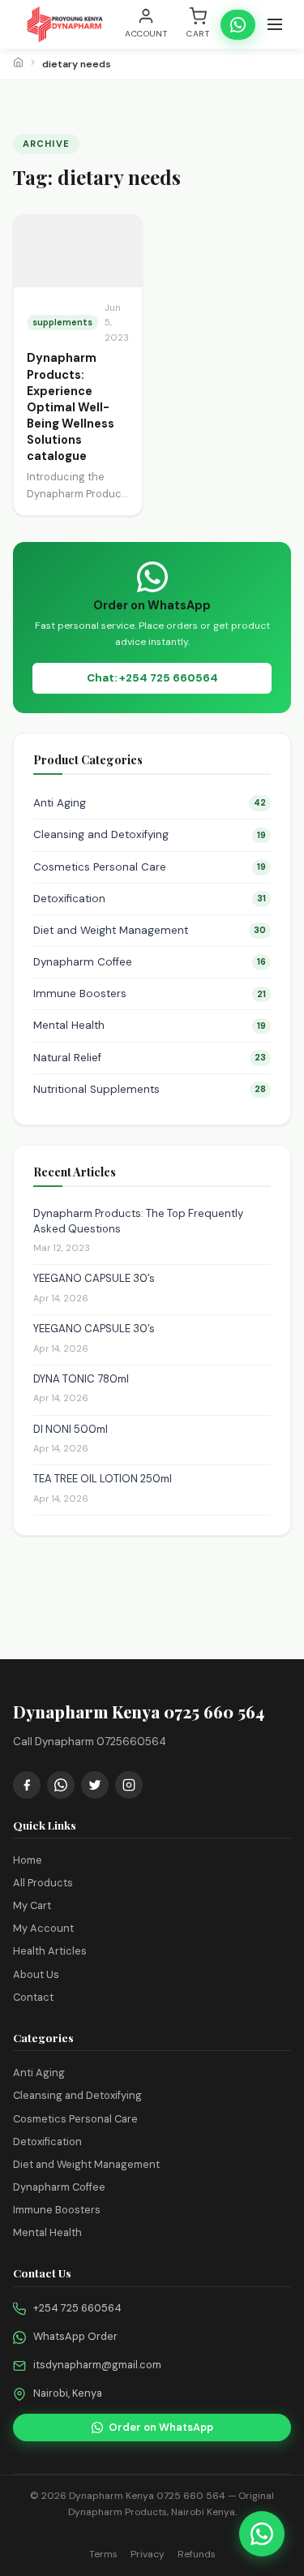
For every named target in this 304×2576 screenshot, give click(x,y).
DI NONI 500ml (71, 1429)
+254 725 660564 (77, 2308)
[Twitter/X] (95, 1785)
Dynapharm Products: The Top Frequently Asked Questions (138, 1221)
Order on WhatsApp (161, 2427)
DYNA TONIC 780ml (81, 1379)
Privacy (148, 2554)
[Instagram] (129, 1785)
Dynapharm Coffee (150, 962)
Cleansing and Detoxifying (150, 834)
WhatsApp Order (75, 2336)
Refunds (197, 2554)
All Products (43, 1883)
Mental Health (150, 1025)
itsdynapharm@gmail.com (97, 2365)
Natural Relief (150, 1058)
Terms (103, 2554)
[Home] (18, 64)
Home (28, 1860)
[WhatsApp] (61, 1785)
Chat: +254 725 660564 (152, 678)
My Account (43, 1928)
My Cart (32, 1905)
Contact (33, 1997)
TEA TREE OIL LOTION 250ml (103, 1479)
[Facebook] (27, 1785)
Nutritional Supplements (150, 1089)
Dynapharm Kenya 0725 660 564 (147, 2496)
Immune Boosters (150, 993)
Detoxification (150, 899)
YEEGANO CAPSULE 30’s (94, 1278)
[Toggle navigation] (275, 24)
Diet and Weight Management (150, 930)
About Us (36, 1974)
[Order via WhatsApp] (262, 2534)
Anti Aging (150, 803)
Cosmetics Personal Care (150, 867)
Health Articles (50, 1951)
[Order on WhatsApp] (238, 25)
